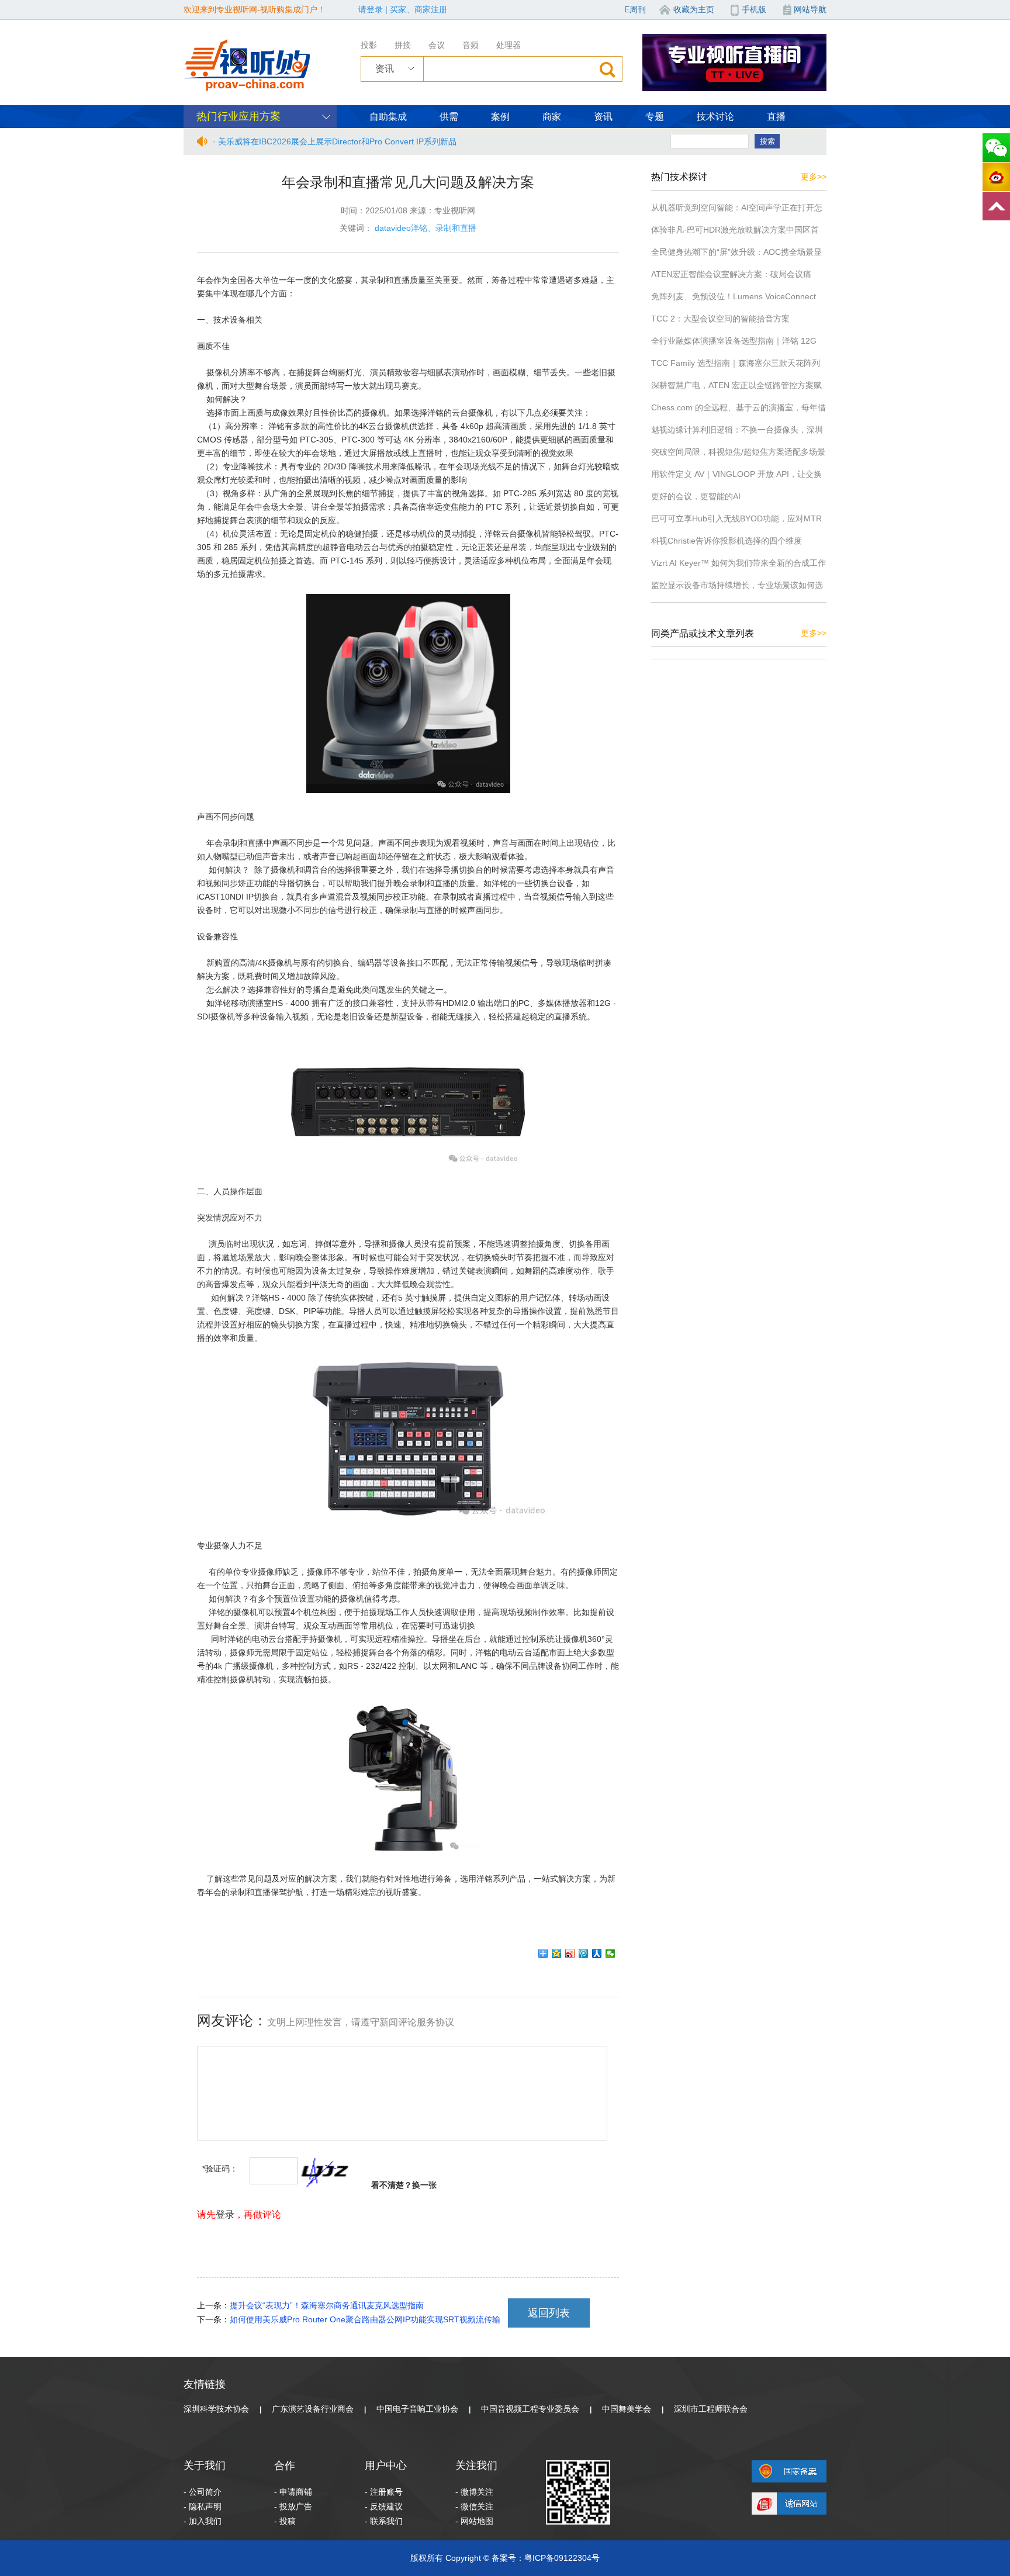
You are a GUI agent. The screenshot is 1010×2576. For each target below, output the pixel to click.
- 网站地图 (474, 2521)
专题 (655, 117)
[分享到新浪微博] (570, 1953)
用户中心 (386, 2466)
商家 (552, 117)
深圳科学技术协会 (216, 2409)
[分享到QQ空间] (557, 1953)
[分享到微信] (611, 1953)
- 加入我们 (203, 2521)
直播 (776, 117)
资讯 (603, 117)
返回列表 (549, 2313)
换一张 (424, 2185)
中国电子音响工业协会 (417, 2409)
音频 (471, 45)
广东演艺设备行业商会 (313, 2409)
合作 (285, 2466)
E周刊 (635, 9)
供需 (449, 117)
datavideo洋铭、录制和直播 (426, 228)
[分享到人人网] (597, 1953)
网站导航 (810, 9)
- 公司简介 (203, 2492)
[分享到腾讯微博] (584, 1953)
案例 (500, 117)
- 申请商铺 (293, 2492)
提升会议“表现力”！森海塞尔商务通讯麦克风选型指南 (327, 2305)
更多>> (814, 177)
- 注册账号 (384, 2492)
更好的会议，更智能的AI (696, 496)
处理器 (509, 45)
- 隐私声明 (203, 2506)
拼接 (403, 45)
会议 (437, 45)
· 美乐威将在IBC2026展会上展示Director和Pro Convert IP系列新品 (335, 141)
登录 (225, 2214)
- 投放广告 (293, 2506)
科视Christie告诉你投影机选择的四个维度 (727, 541)
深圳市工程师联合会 (711, 2409)
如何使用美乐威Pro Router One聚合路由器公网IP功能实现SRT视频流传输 (365, 2319)
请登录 (371, 9)
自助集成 (388, 117)
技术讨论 (715, 117)
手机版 (754, 9)
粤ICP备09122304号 (562, 2558)
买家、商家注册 (418, 9)
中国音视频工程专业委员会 (530, 2409)
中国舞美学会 (627, 2409)
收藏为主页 (694, 9)
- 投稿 (285, 2521)
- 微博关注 (474, 2492)
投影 (369, 45)
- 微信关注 (474, 2506)
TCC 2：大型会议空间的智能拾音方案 (720, 319)
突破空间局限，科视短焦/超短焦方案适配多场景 (738, 452)
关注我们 (476, 2466)
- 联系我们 (384, 2521)
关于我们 (205, 2466)
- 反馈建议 (384, 2506)
